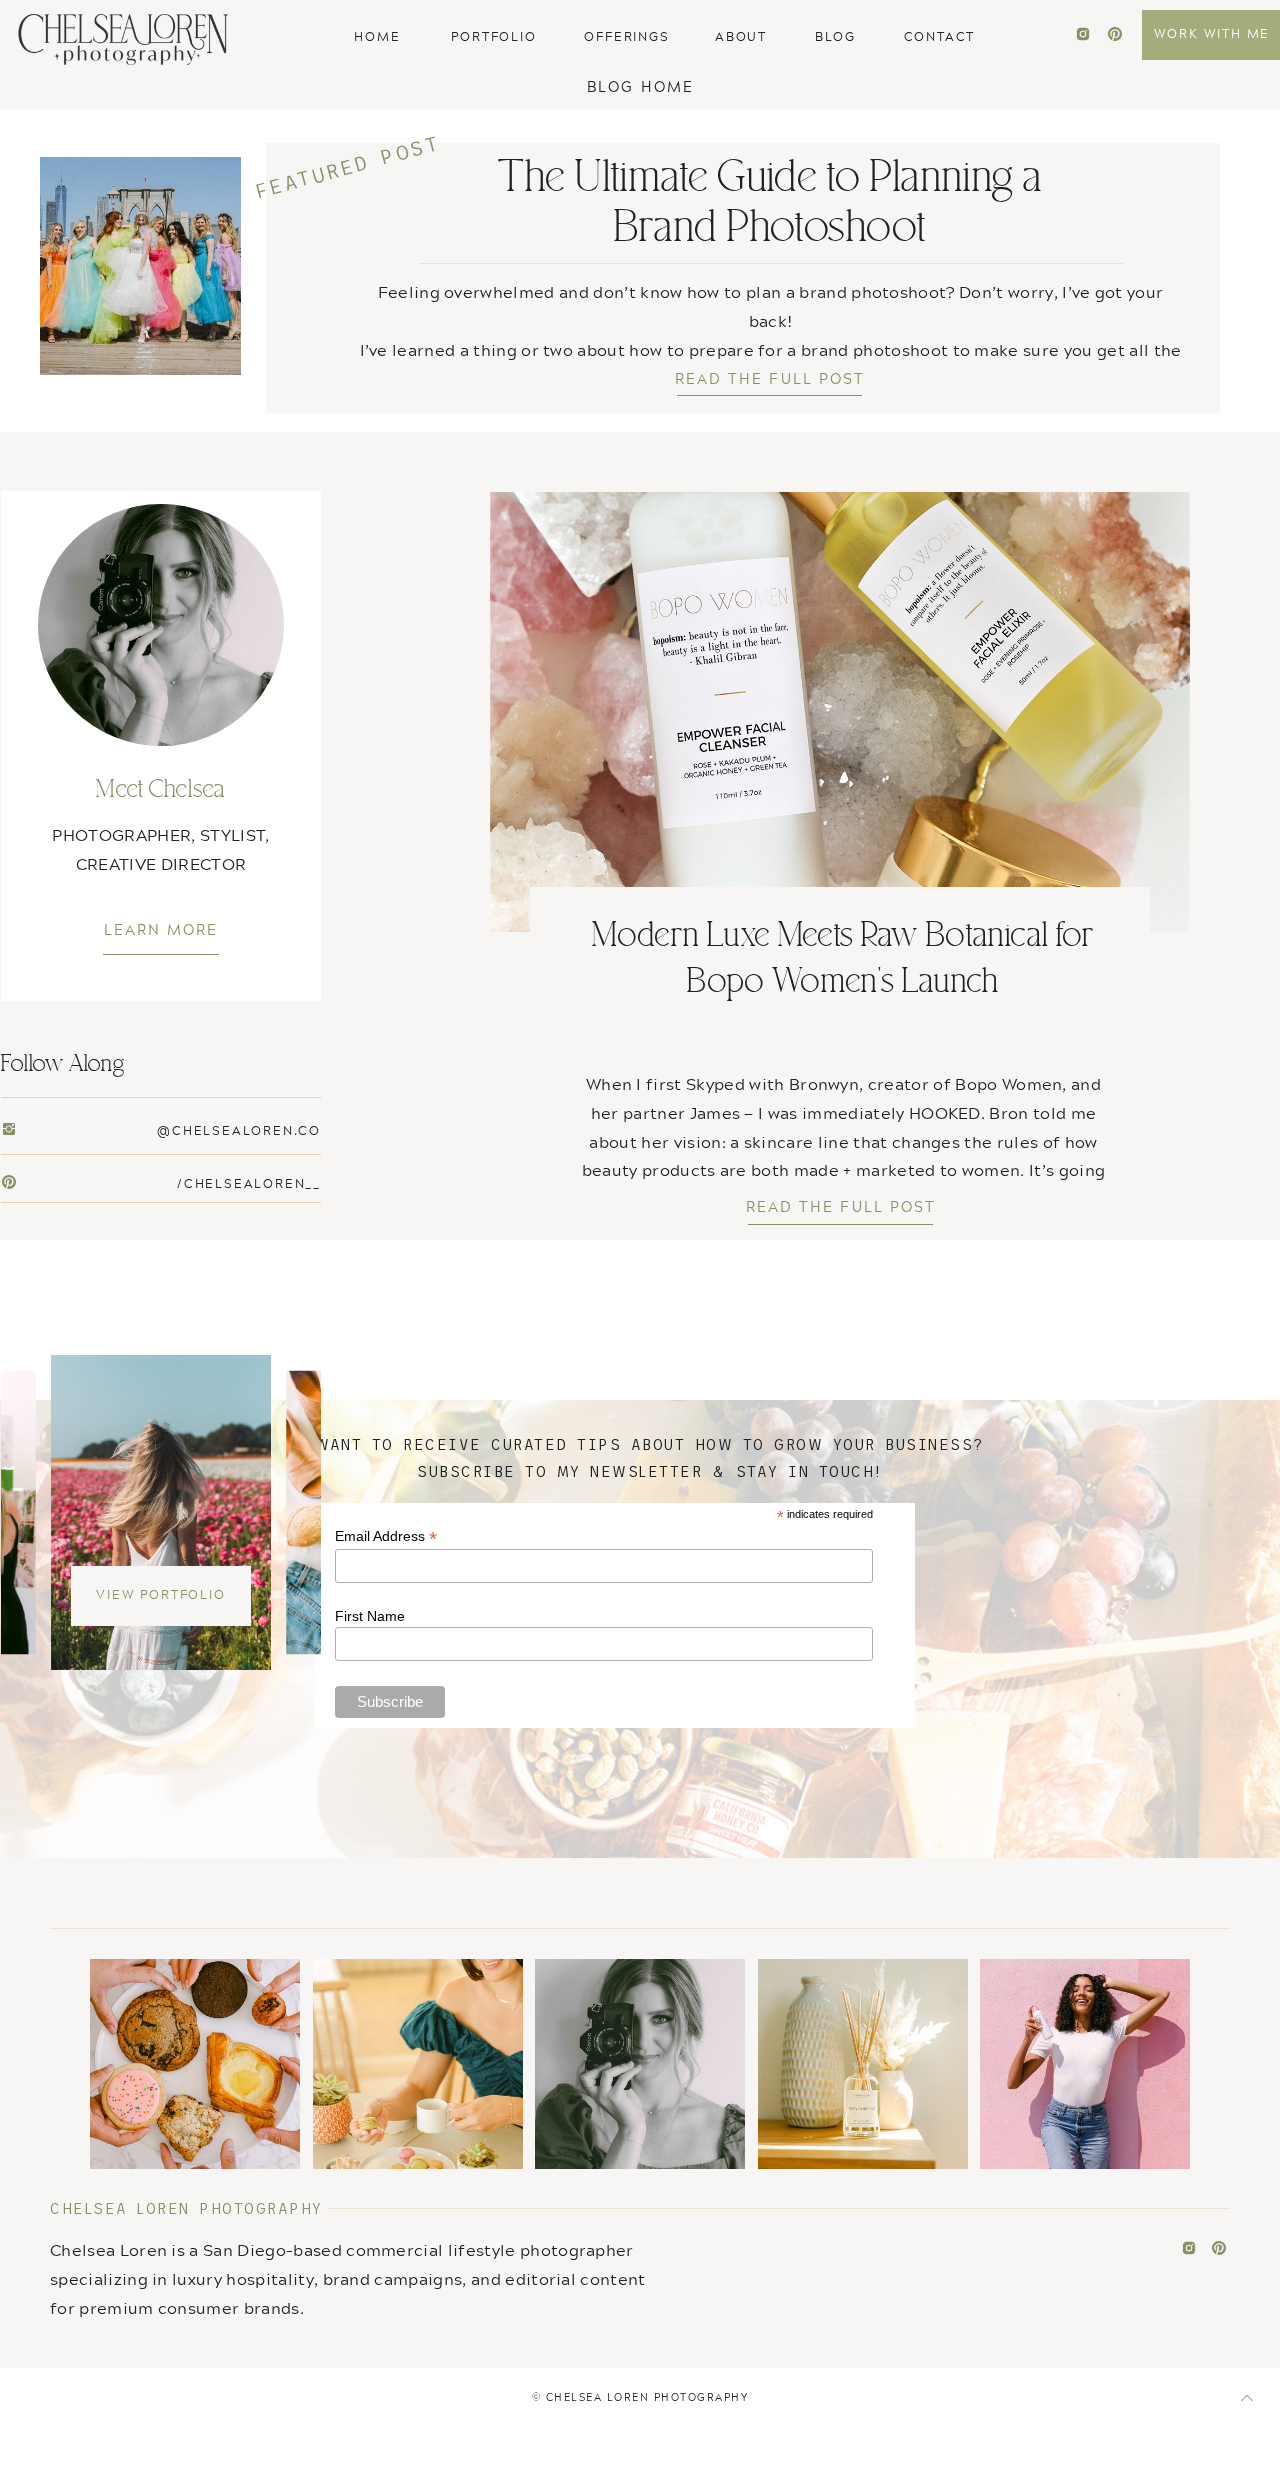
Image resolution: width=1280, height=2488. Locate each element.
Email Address (386, 1536)
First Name (370, 1616)
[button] (640, 85)
